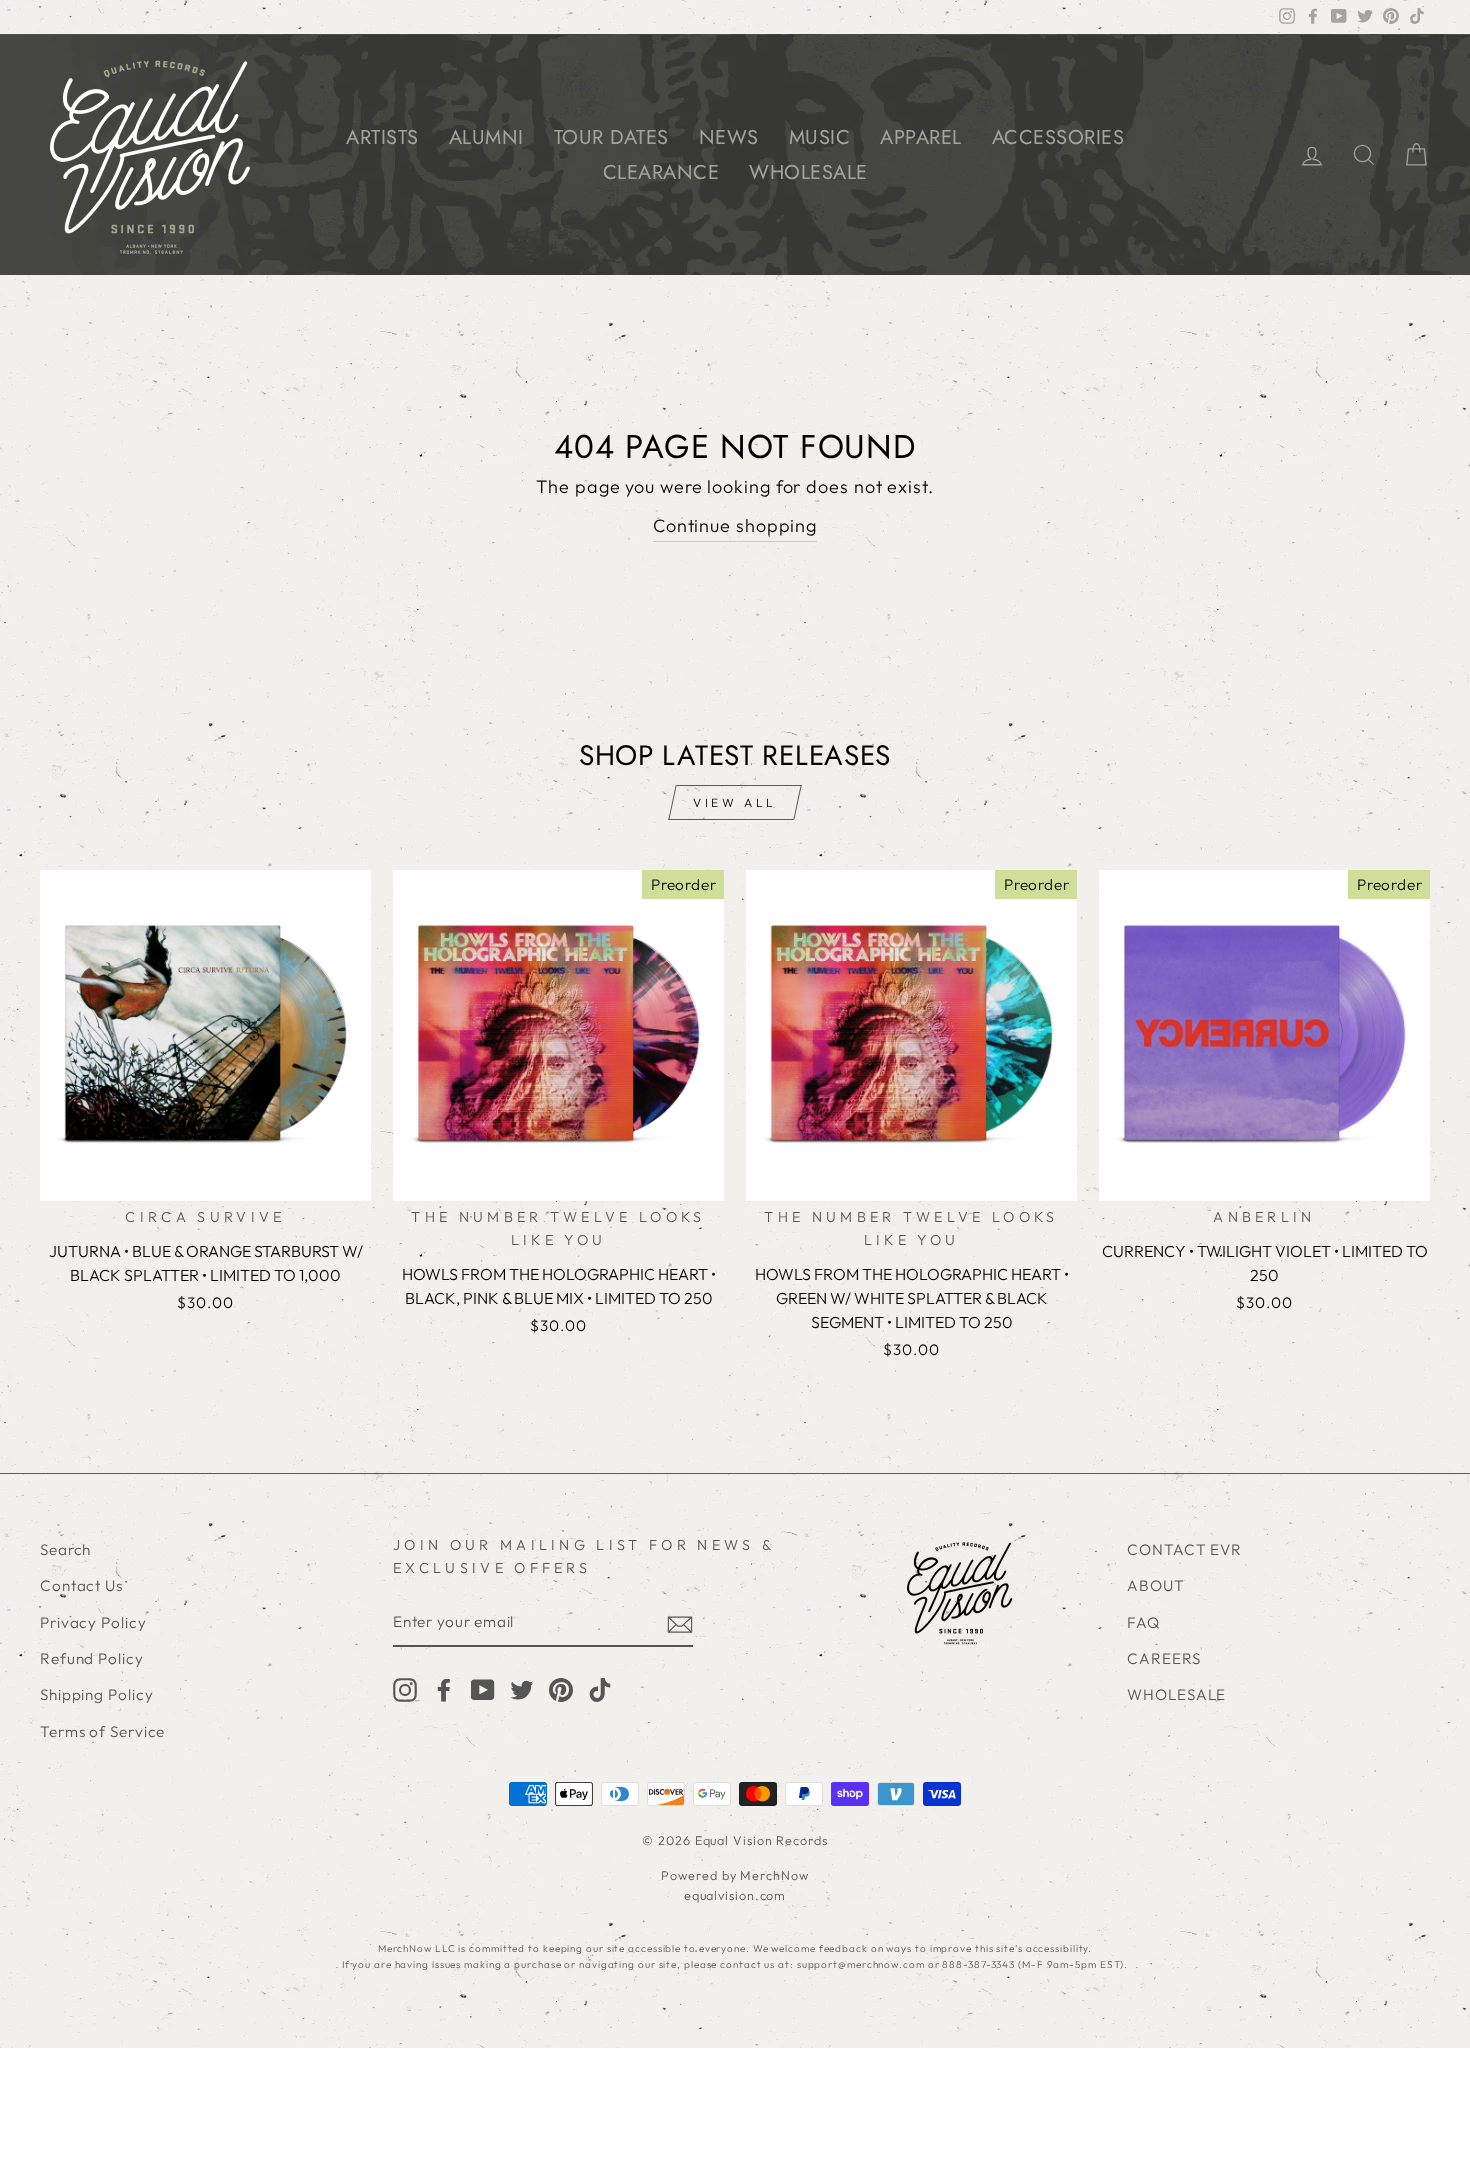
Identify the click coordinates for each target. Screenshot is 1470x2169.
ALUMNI (486, 137)
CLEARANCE (661, 172)
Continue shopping (735, 525)
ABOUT (1156, 1585)
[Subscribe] (680, 1623)
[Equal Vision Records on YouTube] (483, 1689)
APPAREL (921, 137)
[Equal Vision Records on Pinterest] (561, 1689)
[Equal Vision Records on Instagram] (405, 1689)
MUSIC (820, 137)
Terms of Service (102, 1731)
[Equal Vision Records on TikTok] (600, 1689)
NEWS (729, 137)
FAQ (1143, 1622)
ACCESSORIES (1058, 137)
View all (735, 802)
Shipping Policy (97, 1694)
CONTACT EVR (1184, 1549)
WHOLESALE (808, 172)
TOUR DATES (611, 137)
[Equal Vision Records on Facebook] (444, 1689)
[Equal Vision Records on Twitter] (522, 1689)
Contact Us (81, 1585)
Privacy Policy (93, 1622)
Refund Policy (92, 1658)
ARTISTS (382, 137)
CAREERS (1163, 1658)
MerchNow (774, 1875)
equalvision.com (735, 1895)
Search (65, 1549)
